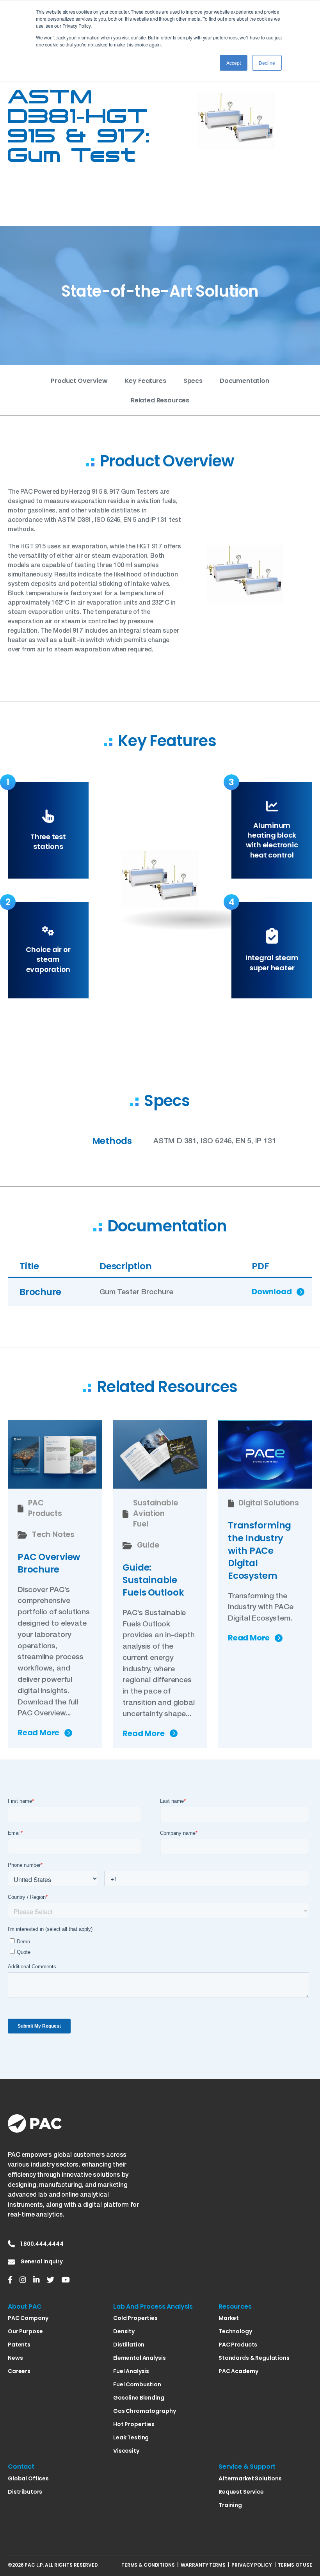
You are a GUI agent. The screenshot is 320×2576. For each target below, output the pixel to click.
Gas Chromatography (144, 2411)
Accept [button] (234, 63)
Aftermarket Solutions (250, 2478)
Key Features (146, 381)
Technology (235, 2331)
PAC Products (238, 2345)
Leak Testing (131, 2437)
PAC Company (28, 2318)
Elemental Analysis (139, 2358)
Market (229, 2318)
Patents (19, 2345)
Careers (19, 2371)
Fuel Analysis (131, 2371)
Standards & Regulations (254, 2358)
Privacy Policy (252, 2565)
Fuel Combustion (137, 2384)
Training (230, 2505)
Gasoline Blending (139, 2398)
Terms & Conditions (148, 2565)
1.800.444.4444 (42, 2244)
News (15, 2358)
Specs (193, 381)
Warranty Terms (203, 2565)
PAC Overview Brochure (49, 1563)
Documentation (244, 381)
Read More (38, 1733)
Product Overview (79, 381)
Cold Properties (135, 2318)
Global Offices (28, 2478)
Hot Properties (134, 2424)
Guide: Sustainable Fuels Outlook (153, 1580)
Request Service (241, 2492)
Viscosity (126, 2451)
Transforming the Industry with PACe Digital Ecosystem (260, 1550)
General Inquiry (42, 2262)
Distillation (129, 2345)
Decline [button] (267, 63)
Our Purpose (25, 2331)
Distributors (25, 2492)
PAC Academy (238, 2371)
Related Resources (160, 400)
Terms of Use (295, 2565)
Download (272, 1292)
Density (124, 2331)
